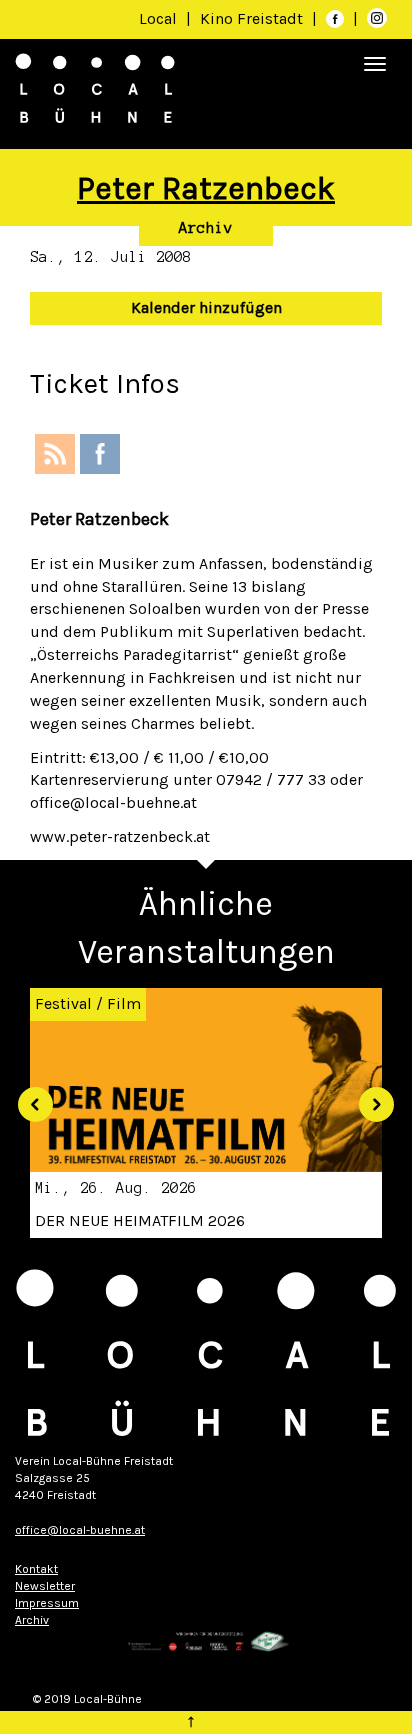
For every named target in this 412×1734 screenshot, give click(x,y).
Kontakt (36, 1569)
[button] (28, 1097)
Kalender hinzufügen (206, 307)
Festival (63, 1003)
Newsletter (45, 1586)
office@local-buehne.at (80, 1530)
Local (158, 18)
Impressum (47, 1603)
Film (124, 1003)
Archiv (206, 228)
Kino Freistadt (253, 18)
